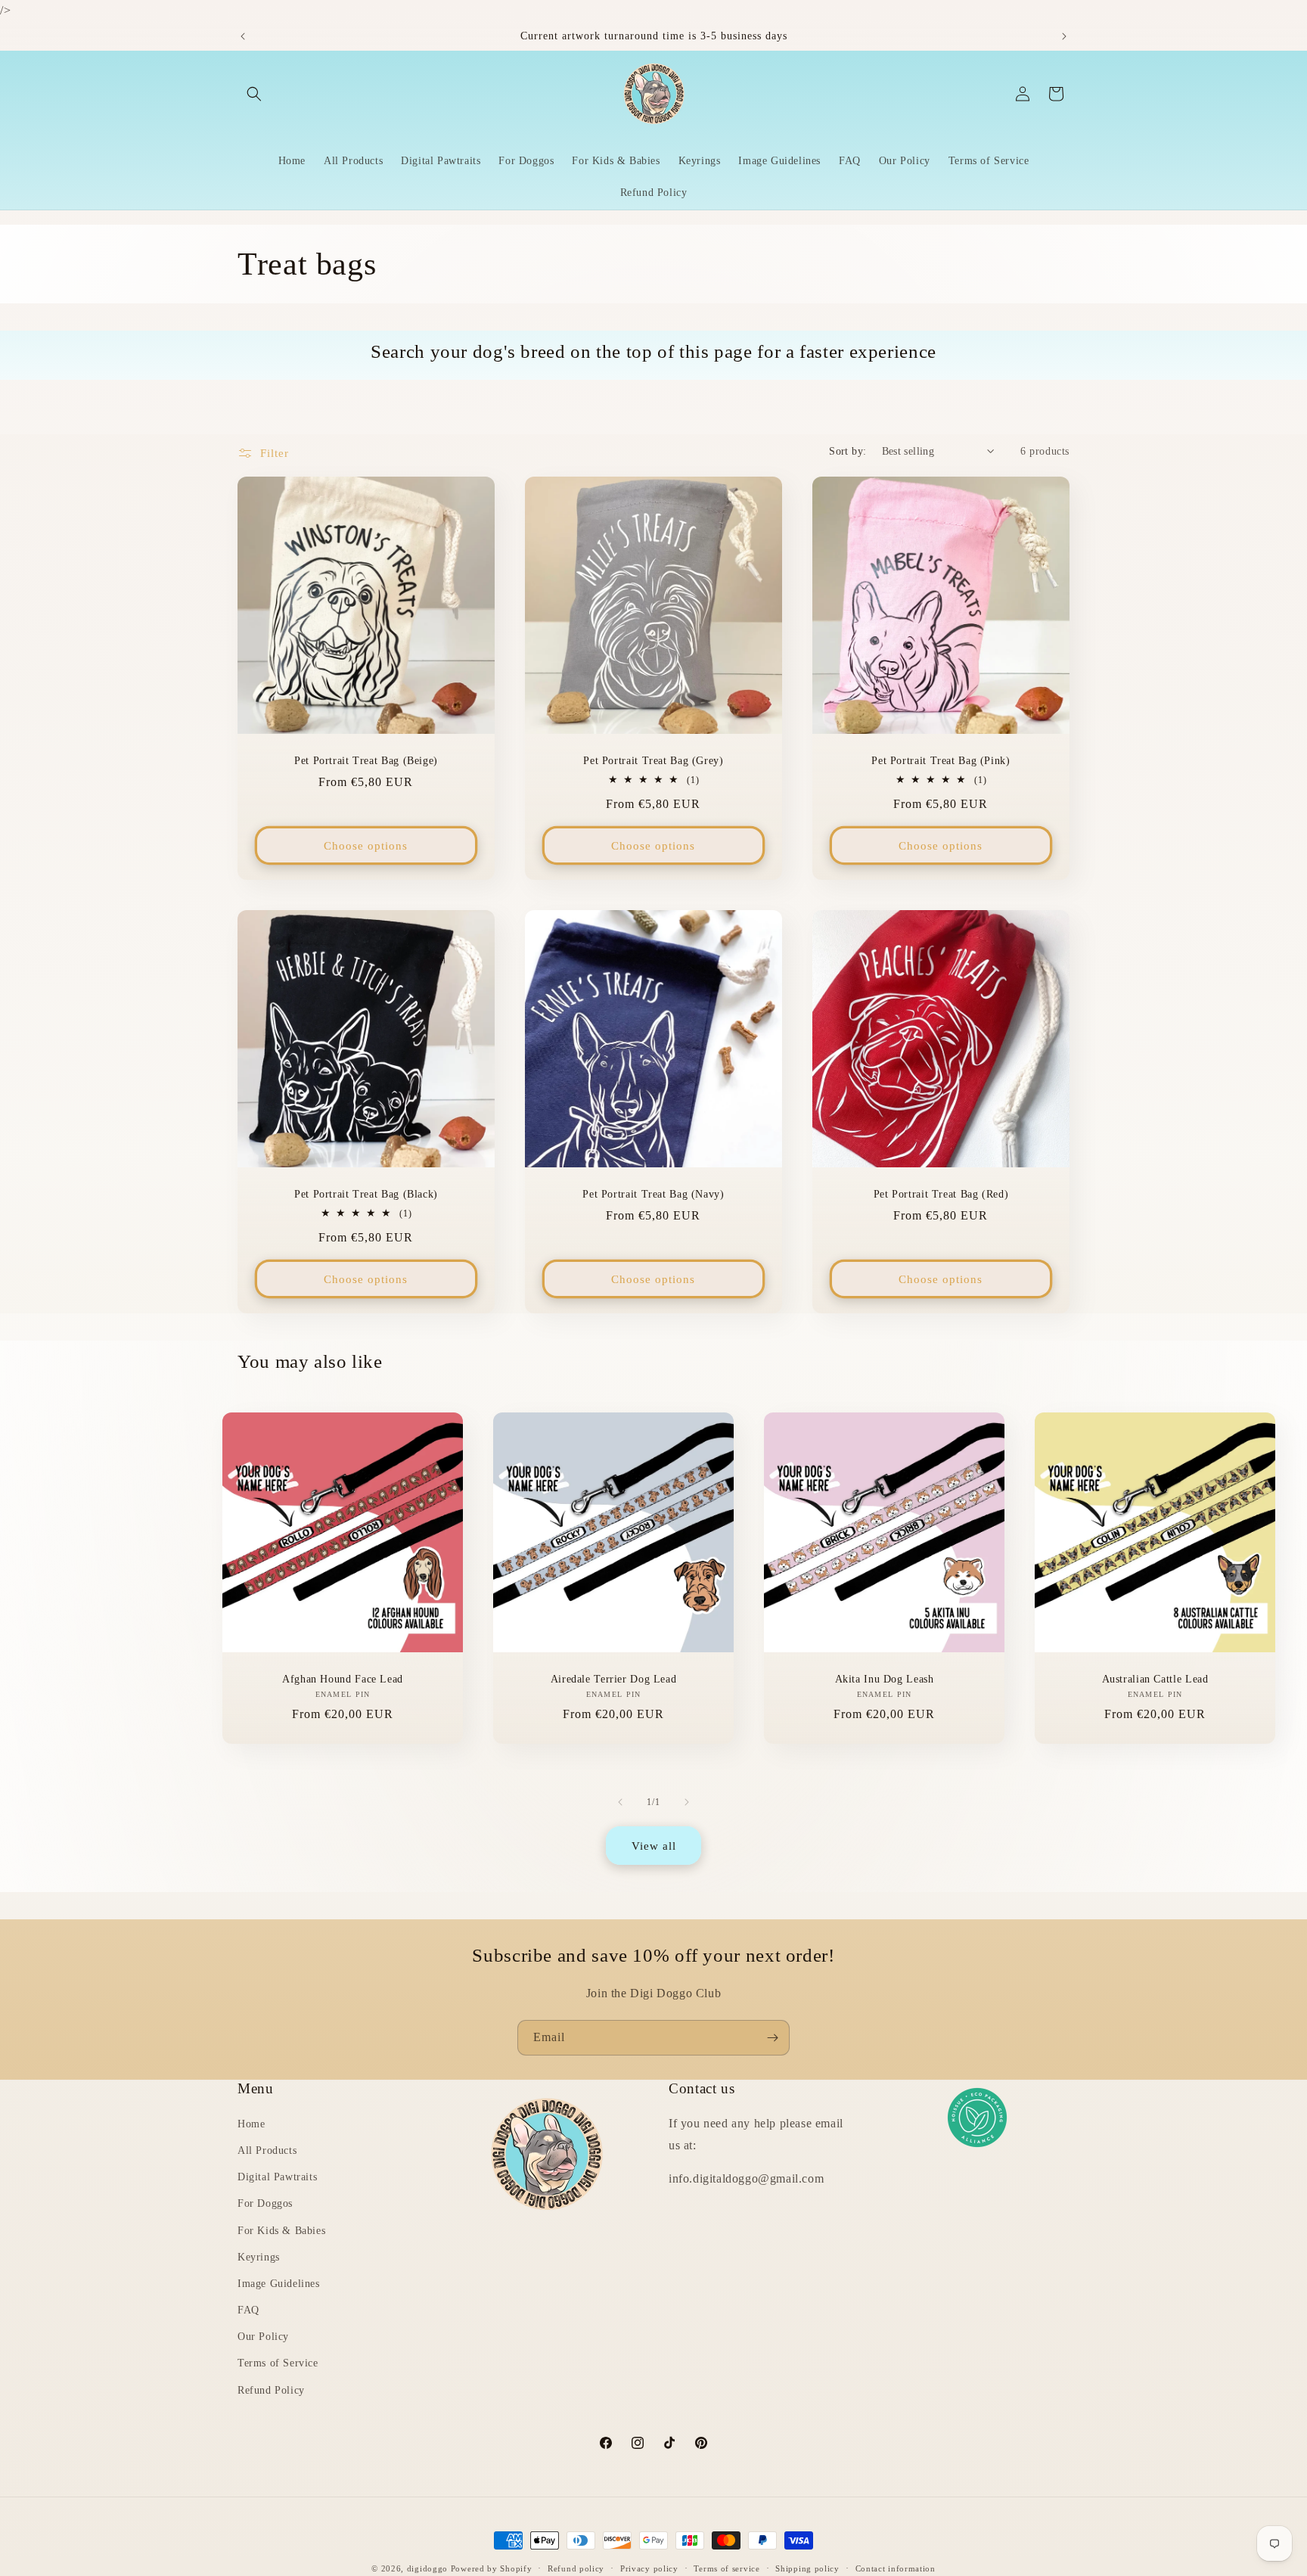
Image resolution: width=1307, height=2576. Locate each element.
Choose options (366, 846)
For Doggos (265, 2204)
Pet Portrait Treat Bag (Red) (941, 1194)
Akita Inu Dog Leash (885, 1679)
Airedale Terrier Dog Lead (614, 1679)
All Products (267, 2151)
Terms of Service (278, 2364)
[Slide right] (687, 1802)
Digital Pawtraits (277, 2178)
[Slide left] (620, 1802)
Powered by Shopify (492, 2568)
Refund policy (576, 2568)
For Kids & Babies (281, 2231)
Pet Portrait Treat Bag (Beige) (366, 761)
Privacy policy (649, 2568)
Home (251, 2125)
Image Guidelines (279, 2284)
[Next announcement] (1064, 36)
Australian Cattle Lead (1155, 1679)
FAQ (248, 2311)
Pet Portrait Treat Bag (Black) (366, 1194)
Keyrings (259, 2257)
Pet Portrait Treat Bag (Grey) (653, 761)
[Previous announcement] (243, 36)
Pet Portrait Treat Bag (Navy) (653, 1194)
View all (654, 1846)
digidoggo (427, 2568)
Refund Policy (271, 2390)
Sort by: (848, 451)
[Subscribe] (772, 2038)
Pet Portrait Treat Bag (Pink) (941, 761)
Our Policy (263, 2337)
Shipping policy (807, 2568)
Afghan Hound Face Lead (343, 1679)
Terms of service (726, 2568)
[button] (254, 94)
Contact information (896, 2568)
